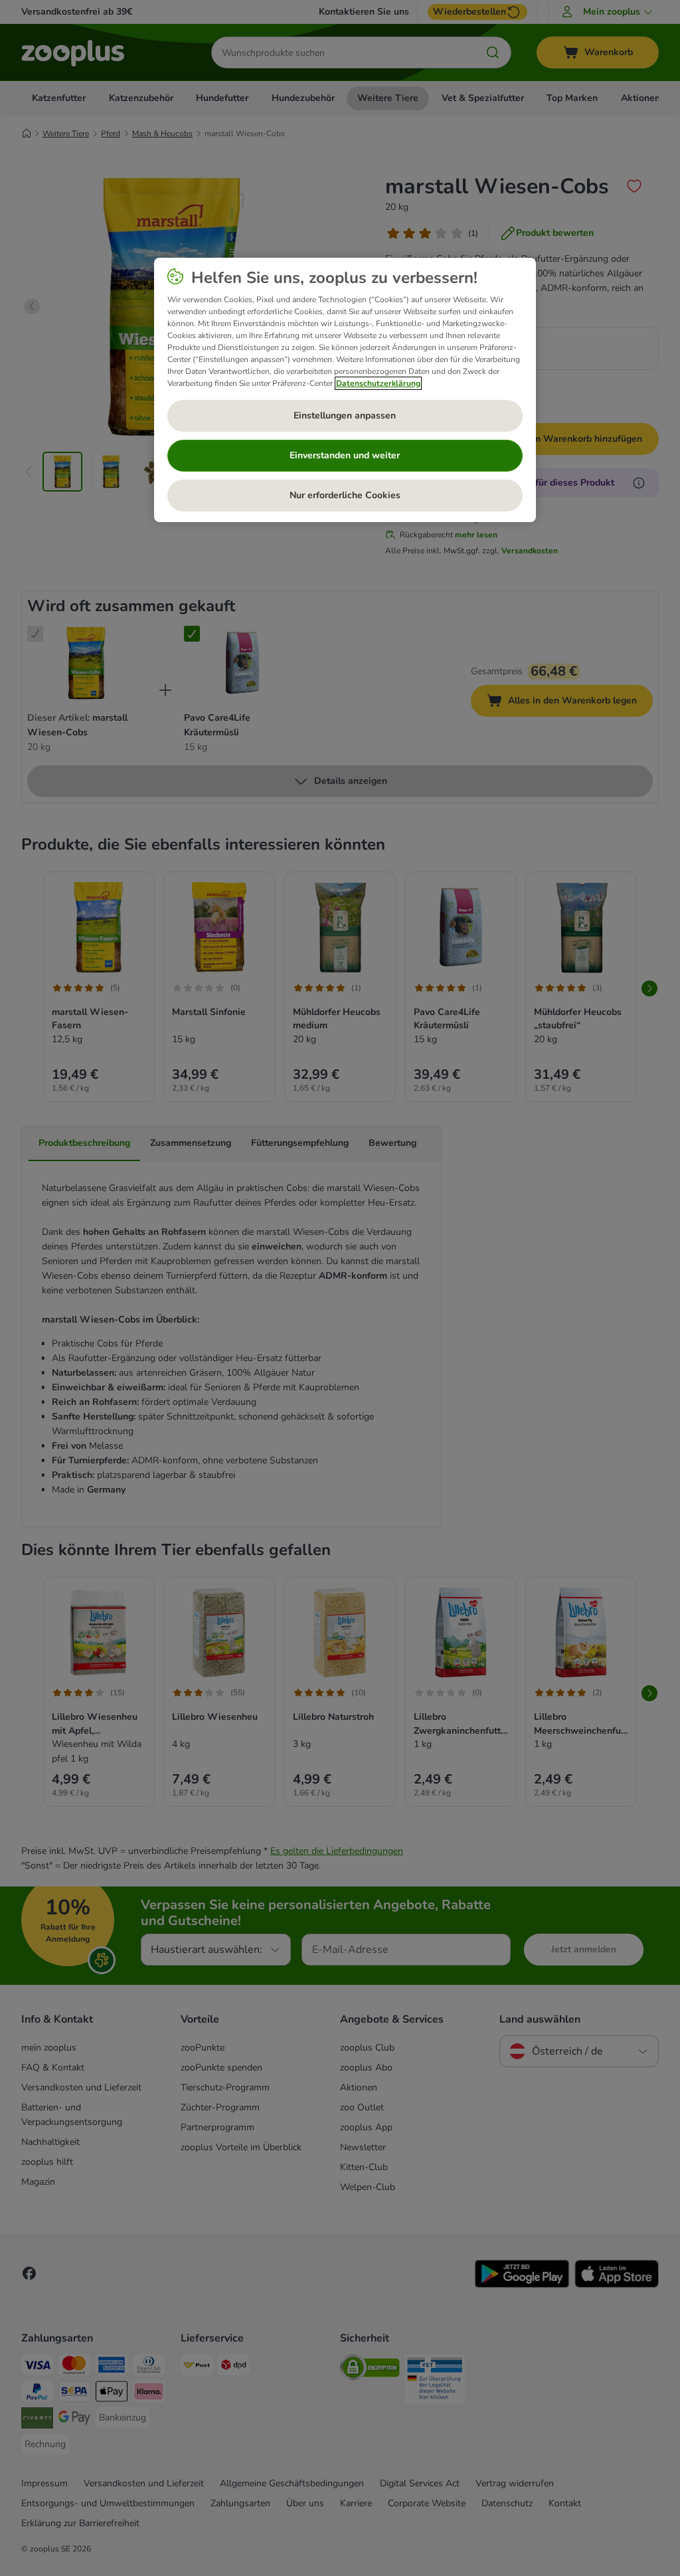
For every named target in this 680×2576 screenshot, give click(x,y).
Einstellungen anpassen (345, 415)
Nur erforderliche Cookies (345, 495)
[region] (345, 390)
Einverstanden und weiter (345, 455)
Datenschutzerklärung (378, 383)
